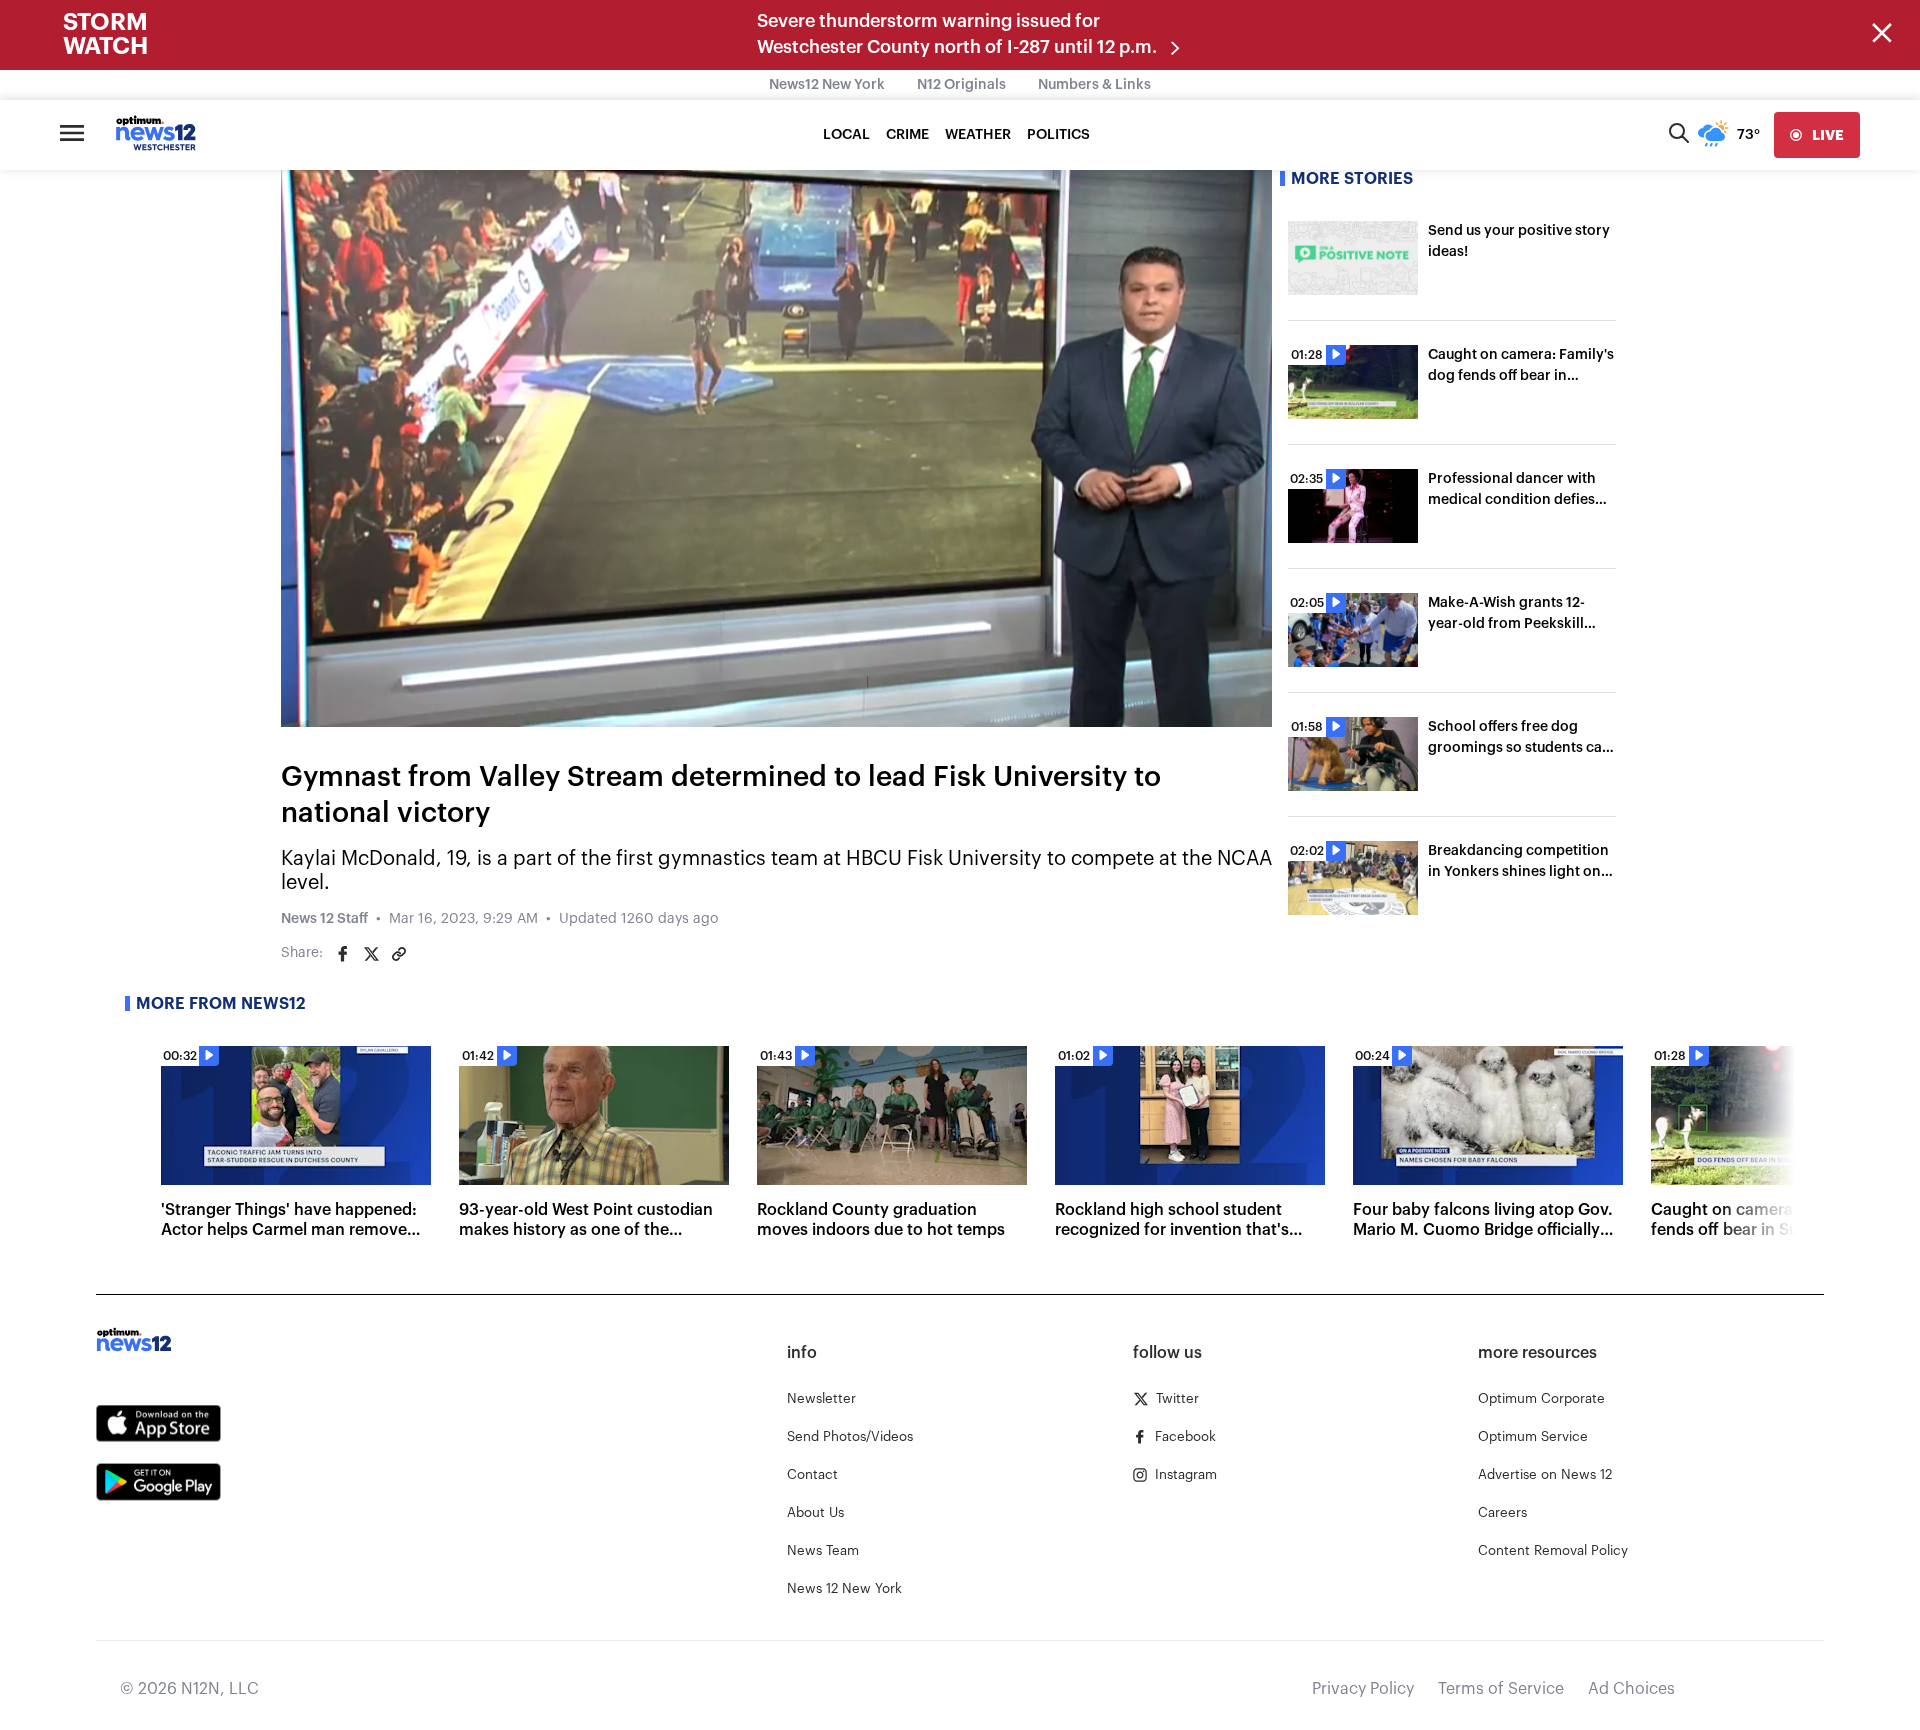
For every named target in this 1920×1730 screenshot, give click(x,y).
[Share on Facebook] (343, 954)
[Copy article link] (399, 954)
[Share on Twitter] (371, 954)
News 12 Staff (324, 919)
